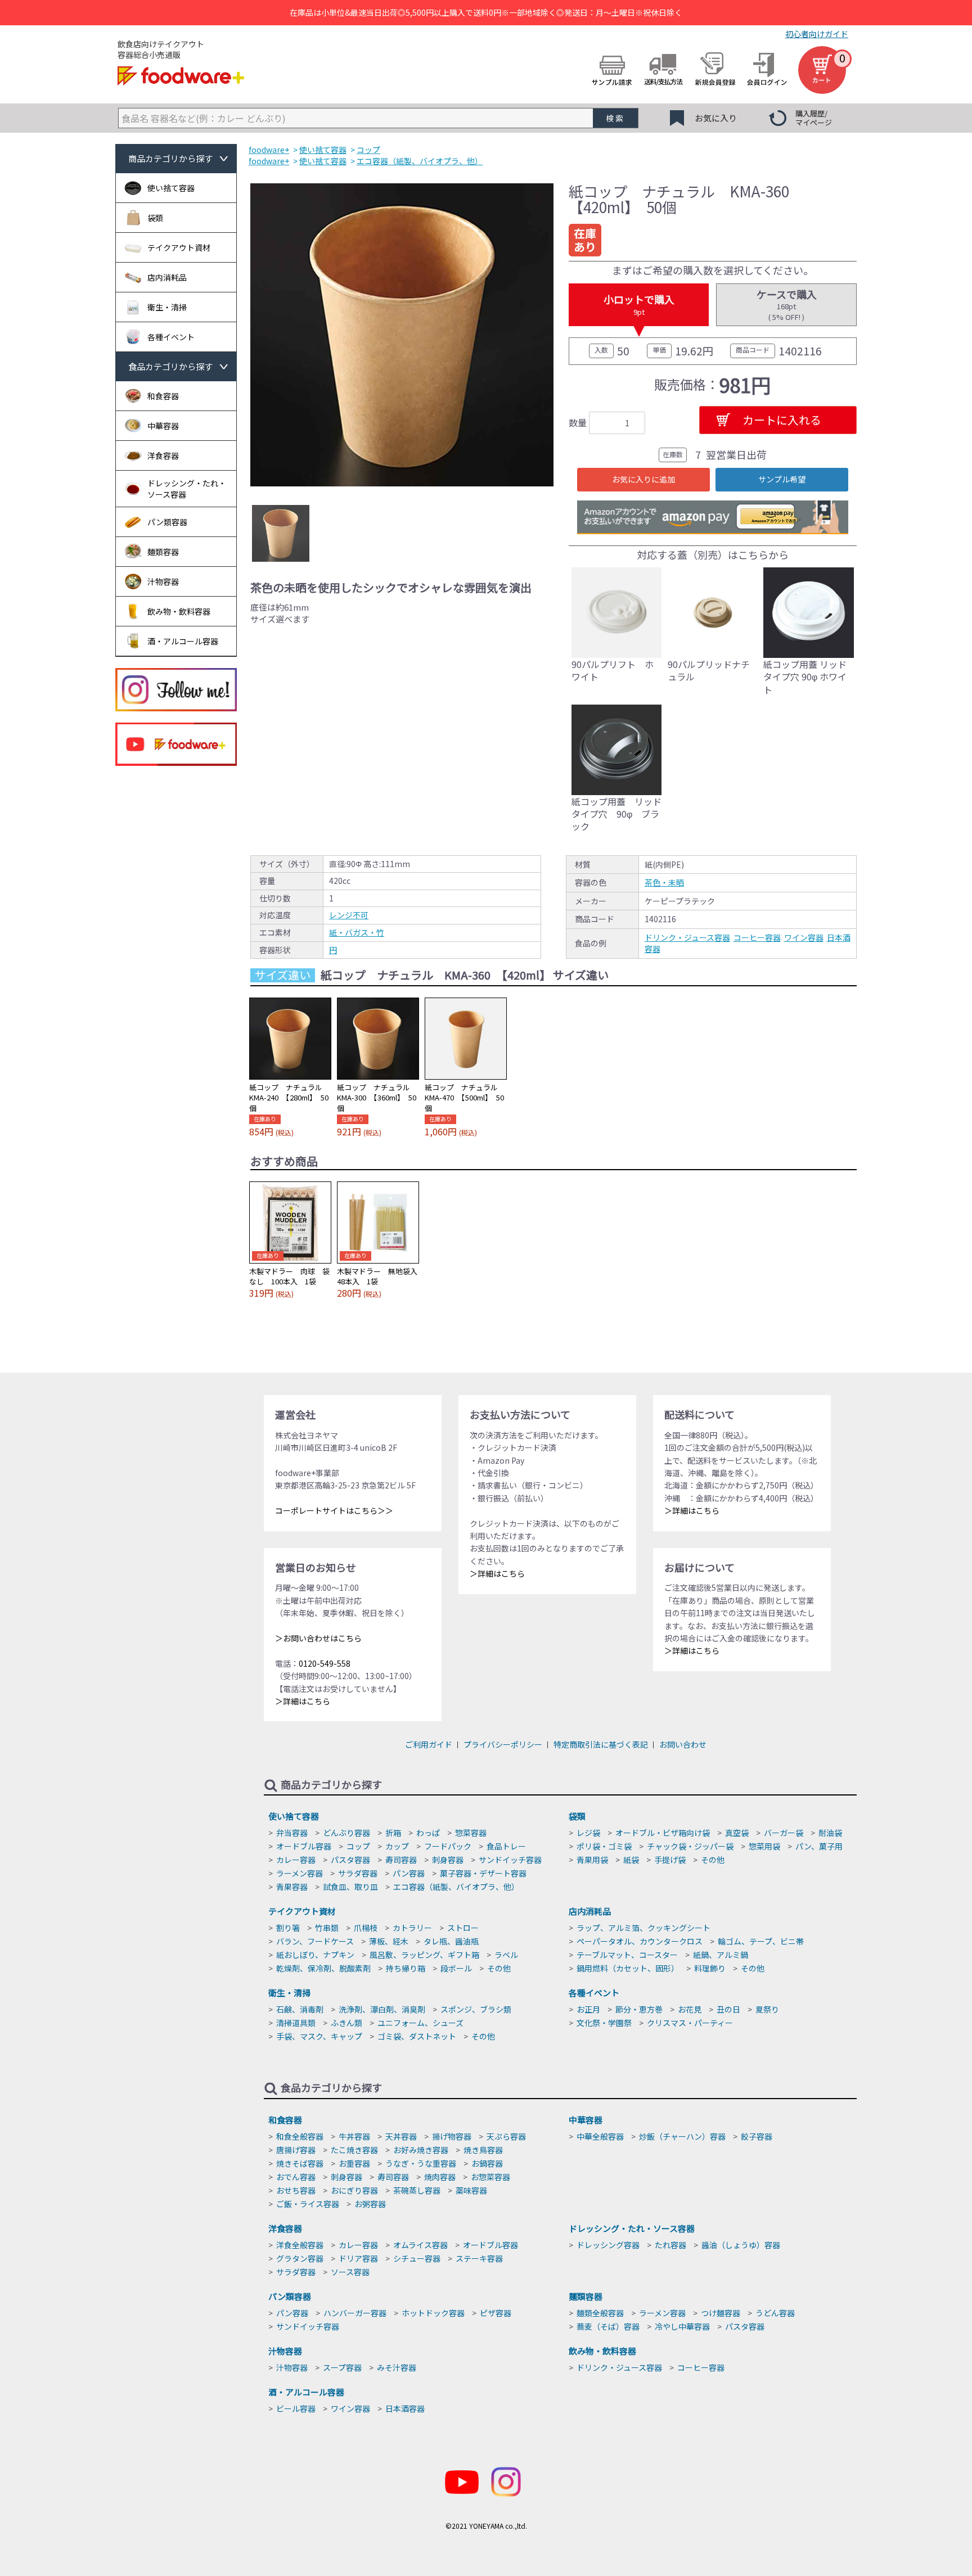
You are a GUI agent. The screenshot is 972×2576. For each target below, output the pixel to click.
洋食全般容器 (300, 2245)
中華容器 (586, 2120)
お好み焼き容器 (421, 2150)
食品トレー (506, 1846)
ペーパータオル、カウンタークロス (640, 1941)
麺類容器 (586, 2296)
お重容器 (354, 2163)
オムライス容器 (420, 2245)
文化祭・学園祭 (604, 2023)
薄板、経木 (389, 1941)
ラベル (506, 1955)
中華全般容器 (600, 2136)
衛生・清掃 (289, 1993)
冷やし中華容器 (682, 2326)
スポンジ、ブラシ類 (476, 2009)
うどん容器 (775, 2313)
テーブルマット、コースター (627, 1955)
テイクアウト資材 (302, 1911)
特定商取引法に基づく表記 (601, 1744)
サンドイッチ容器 (510, 1860)
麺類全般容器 (600, 2313)
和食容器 (285, 2120)
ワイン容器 (804, 937)
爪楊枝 (366, 1928)
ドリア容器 (358, 2258)
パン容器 (409, 1873)
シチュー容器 (417, 2258)
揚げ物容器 (452, 2136)
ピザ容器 (496, 2313)
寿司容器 (401, 1860)
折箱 (393, 1833)
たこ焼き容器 (354, 2150)
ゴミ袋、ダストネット (417, 2036)
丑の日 (728, 2009)
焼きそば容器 (300, 2163)
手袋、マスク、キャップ (319, 2036)
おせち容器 (296, 2190)
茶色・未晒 (664, 882)
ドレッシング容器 (608, 2245)
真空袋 (737, 1833)
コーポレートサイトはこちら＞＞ (334, 1510)
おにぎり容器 (354, 2190)
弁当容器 (292, 1833)
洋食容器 (285, 2228)
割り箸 (288, 1928)
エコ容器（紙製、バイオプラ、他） (456, 1887)
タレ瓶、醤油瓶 (451, 1941)
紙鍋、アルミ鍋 (721, 1955)
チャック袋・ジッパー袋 (690, 1846)
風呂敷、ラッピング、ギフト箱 (424, 1955)
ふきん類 (346, 2023)
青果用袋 (592, 1860)
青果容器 (292, 1887)
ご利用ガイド (429, 1744)
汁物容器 (285, 2351)
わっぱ (428, 1833)
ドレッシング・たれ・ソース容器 (632, 2228)
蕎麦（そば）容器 (608, 2326)
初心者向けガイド (817, 34)
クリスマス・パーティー (690, 2023)
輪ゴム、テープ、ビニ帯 (761, 1941)
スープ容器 (342, 2367)
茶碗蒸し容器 (417, 2190)
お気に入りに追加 (643, 479)
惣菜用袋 (764, 1846)
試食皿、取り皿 (350, 1887)
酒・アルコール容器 (306, 2392)
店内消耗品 (590, 1911)
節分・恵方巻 (639, 2009)
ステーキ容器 (479, 2258)
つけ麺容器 (721, 2313)
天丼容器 (401, 2136)
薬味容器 (471, 2190)
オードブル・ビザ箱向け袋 (663, 1833)
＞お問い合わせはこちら (318, 1638)
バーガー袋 (784, 1833)
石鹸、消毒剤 (300, 2009)
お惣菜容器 (490, 2177)
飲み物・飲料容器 (602, 2351)
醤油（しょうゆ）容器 (741, 2245)
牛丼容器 (354, 2136)
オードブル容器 (304, 1846)
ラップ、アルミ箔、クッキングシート (643, 1928)
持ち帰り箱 (406, 1968)
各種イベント (594, 1993)
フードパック (448, 1846)
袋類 (577, 1816)
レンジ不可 (349, 915)
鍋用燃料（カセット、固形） (628, 1968)
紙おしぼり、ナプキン (315, 1955)
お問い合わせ (683, 1744)
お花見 (690, 2009)
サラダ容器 (358, 1873)
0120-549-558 (325, 1663)
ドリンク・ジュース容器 (687, 937)
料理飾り (710, 1968)
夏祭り (767, 2009)
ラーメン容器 (300, 1873)
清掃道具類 (296, 2023)
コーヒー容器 (757, 937)
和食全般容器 (300, 2136)
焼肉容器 (440, 2177)
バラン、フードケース (315, 1941)
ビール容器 (296, 2408)
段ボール (456, 1968)
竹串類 (327, 1928)
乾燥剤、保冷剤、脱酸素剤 (323, 1968)
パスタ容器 (350, 1860)
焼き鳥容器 (483, 2150)
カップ (397, 1846)
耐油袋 (830, 1833)
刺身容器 (448, 1860)
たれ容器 (670, 2245)
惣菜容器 (471, 1833)
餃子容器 (757, 2136)
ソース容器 (350, 2272)
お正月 (588, 2009)
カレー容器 (296, 1860)
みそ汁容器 (397, 2367)
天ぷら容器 (506, 2136)
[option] (402, 335)
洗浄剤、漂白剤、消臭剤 (382, 2009)
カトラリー (412, 1928)
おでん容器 (296, 2177)
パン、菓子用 (819, 1846)
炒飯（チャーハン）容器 (682, 2136)
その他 (713, 1860)
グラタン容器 (300, 2258)
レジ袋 (588, 1833)
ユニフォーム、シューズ (420, 2023)
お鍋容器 (487, 2163)
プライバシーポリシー (503, 1744)
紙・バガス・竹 (357, 932)
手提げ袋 (670, 1860)
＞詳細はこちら (303, 1701)
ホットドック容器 (433, 2313)
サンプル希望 (782, 479)
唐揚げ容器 (296, 2150)
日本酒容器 (405, 2408)
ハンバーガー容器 (355, 2313)
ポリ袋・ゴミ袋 (604, 1846)
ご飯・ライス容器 (308, 2204)
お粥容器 (370, 2204)
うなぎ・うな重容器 (421, 2163)
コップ (358, 1846)
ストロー (463, 1928)
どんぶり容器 (346, 1833)
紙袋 (631, 1860)
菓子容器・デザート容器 (483, 1873)
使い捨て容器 (294, 1816)
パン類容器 (290, 2296)
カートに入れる (782, 420)
